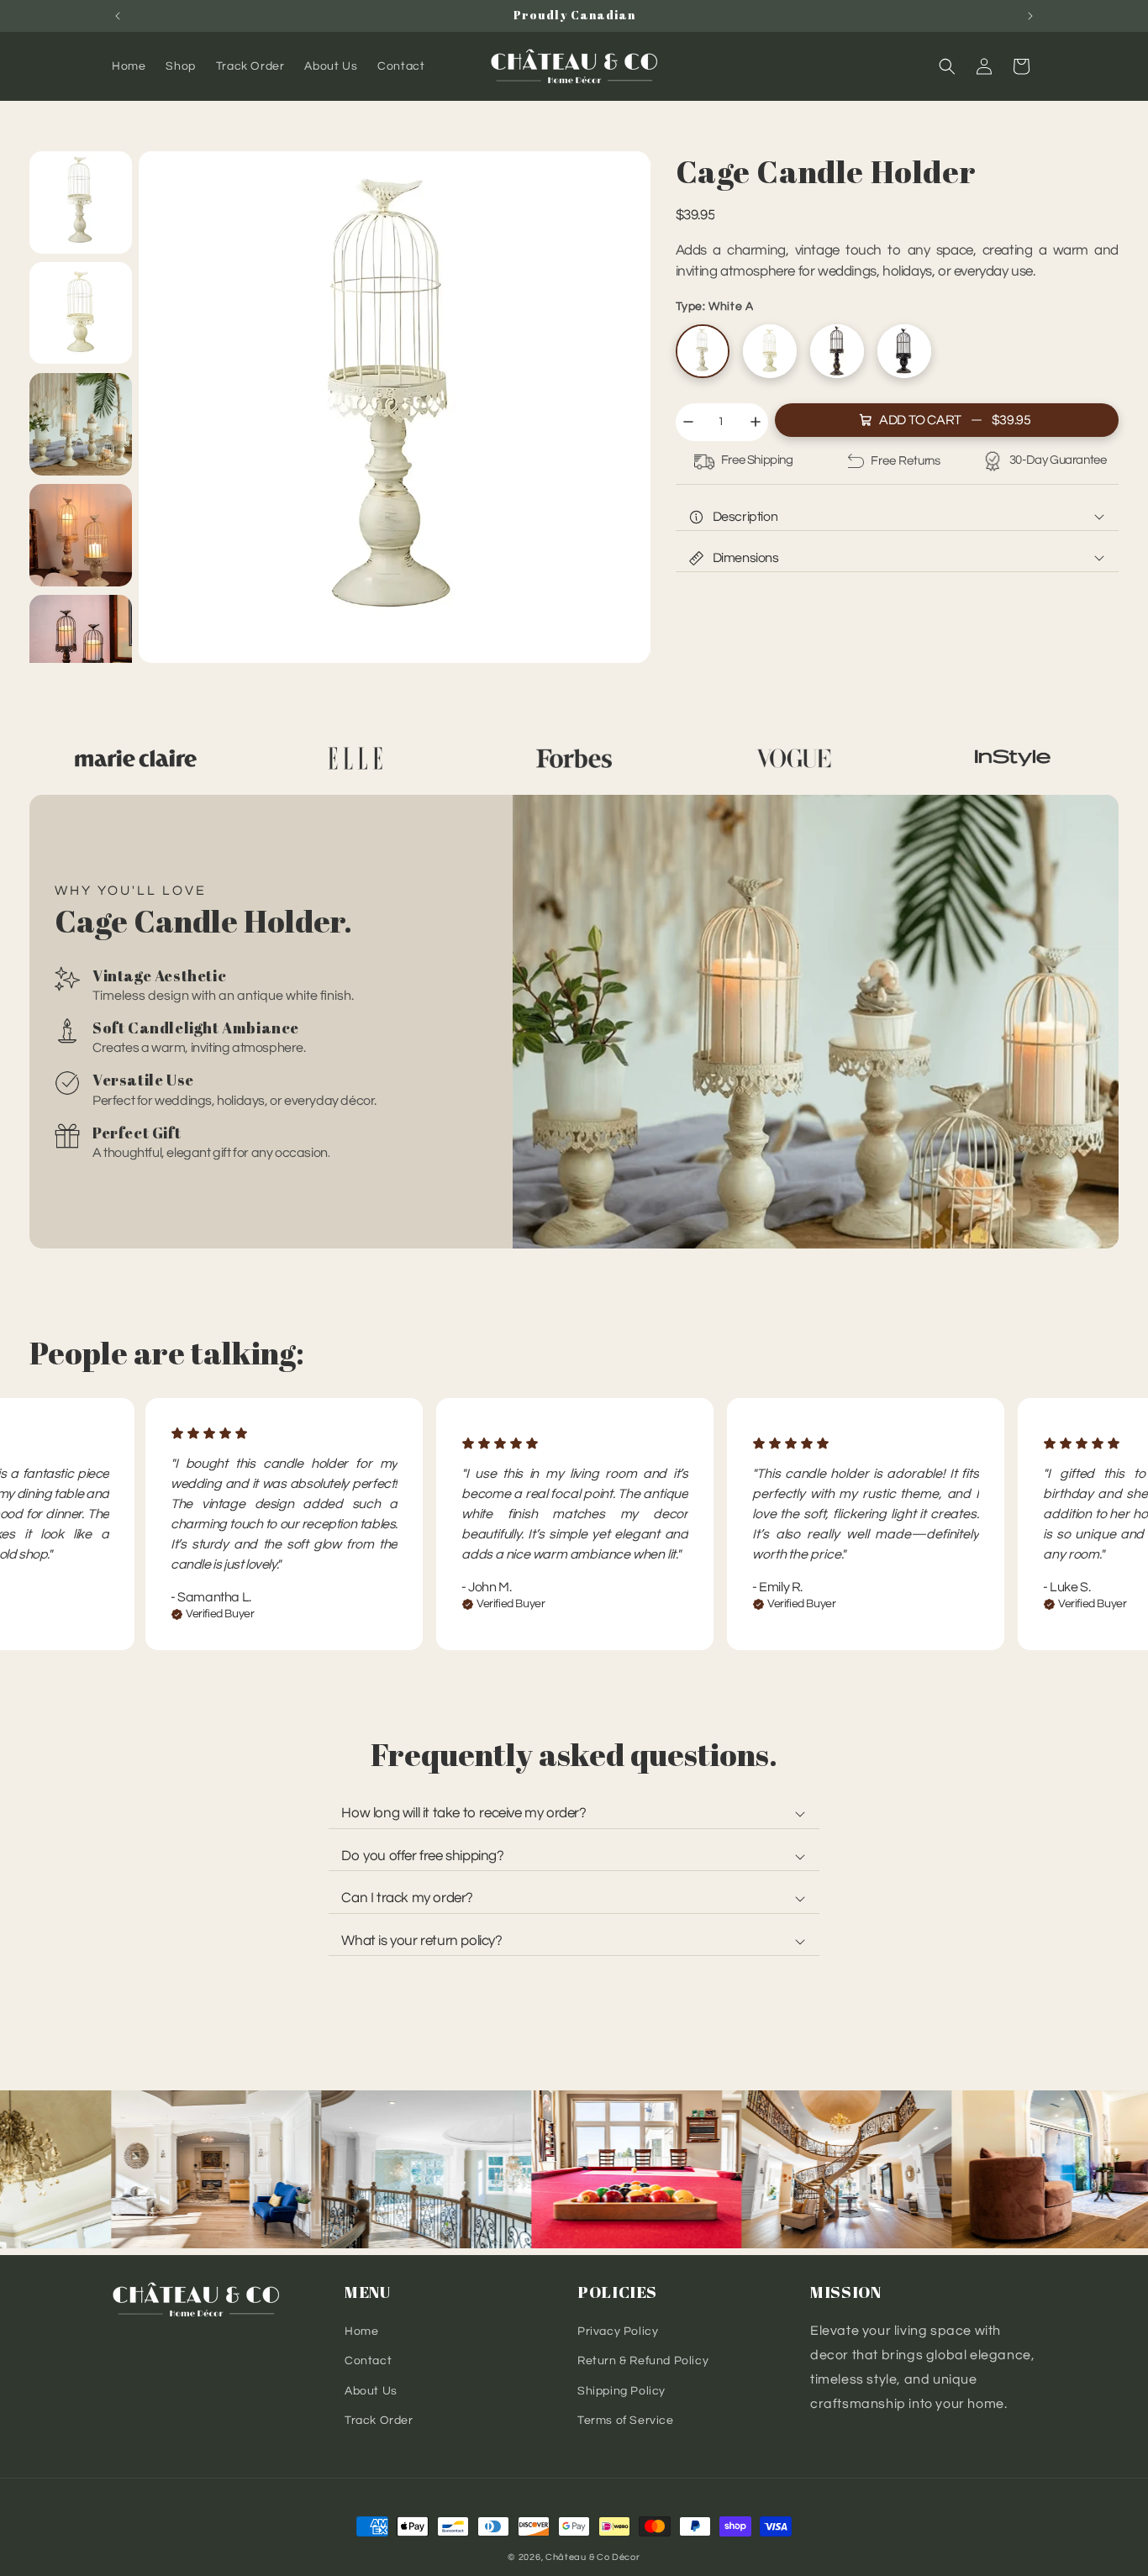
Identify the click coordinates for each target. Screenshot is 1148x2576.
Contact (368, 2361)
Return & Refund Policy (643, 2361)
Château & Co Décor (593, 2557)
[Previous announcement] (118, 16)
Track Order (379, 2420)
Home (361, 2332)
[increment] (756, 422)
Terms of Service (626, 2420)
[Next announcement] (1030, 16)
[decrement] (688, 422)
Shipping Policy (621, 2390)
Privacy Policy (618, 2332)
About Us (371, 2390)
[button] (947, 66)
